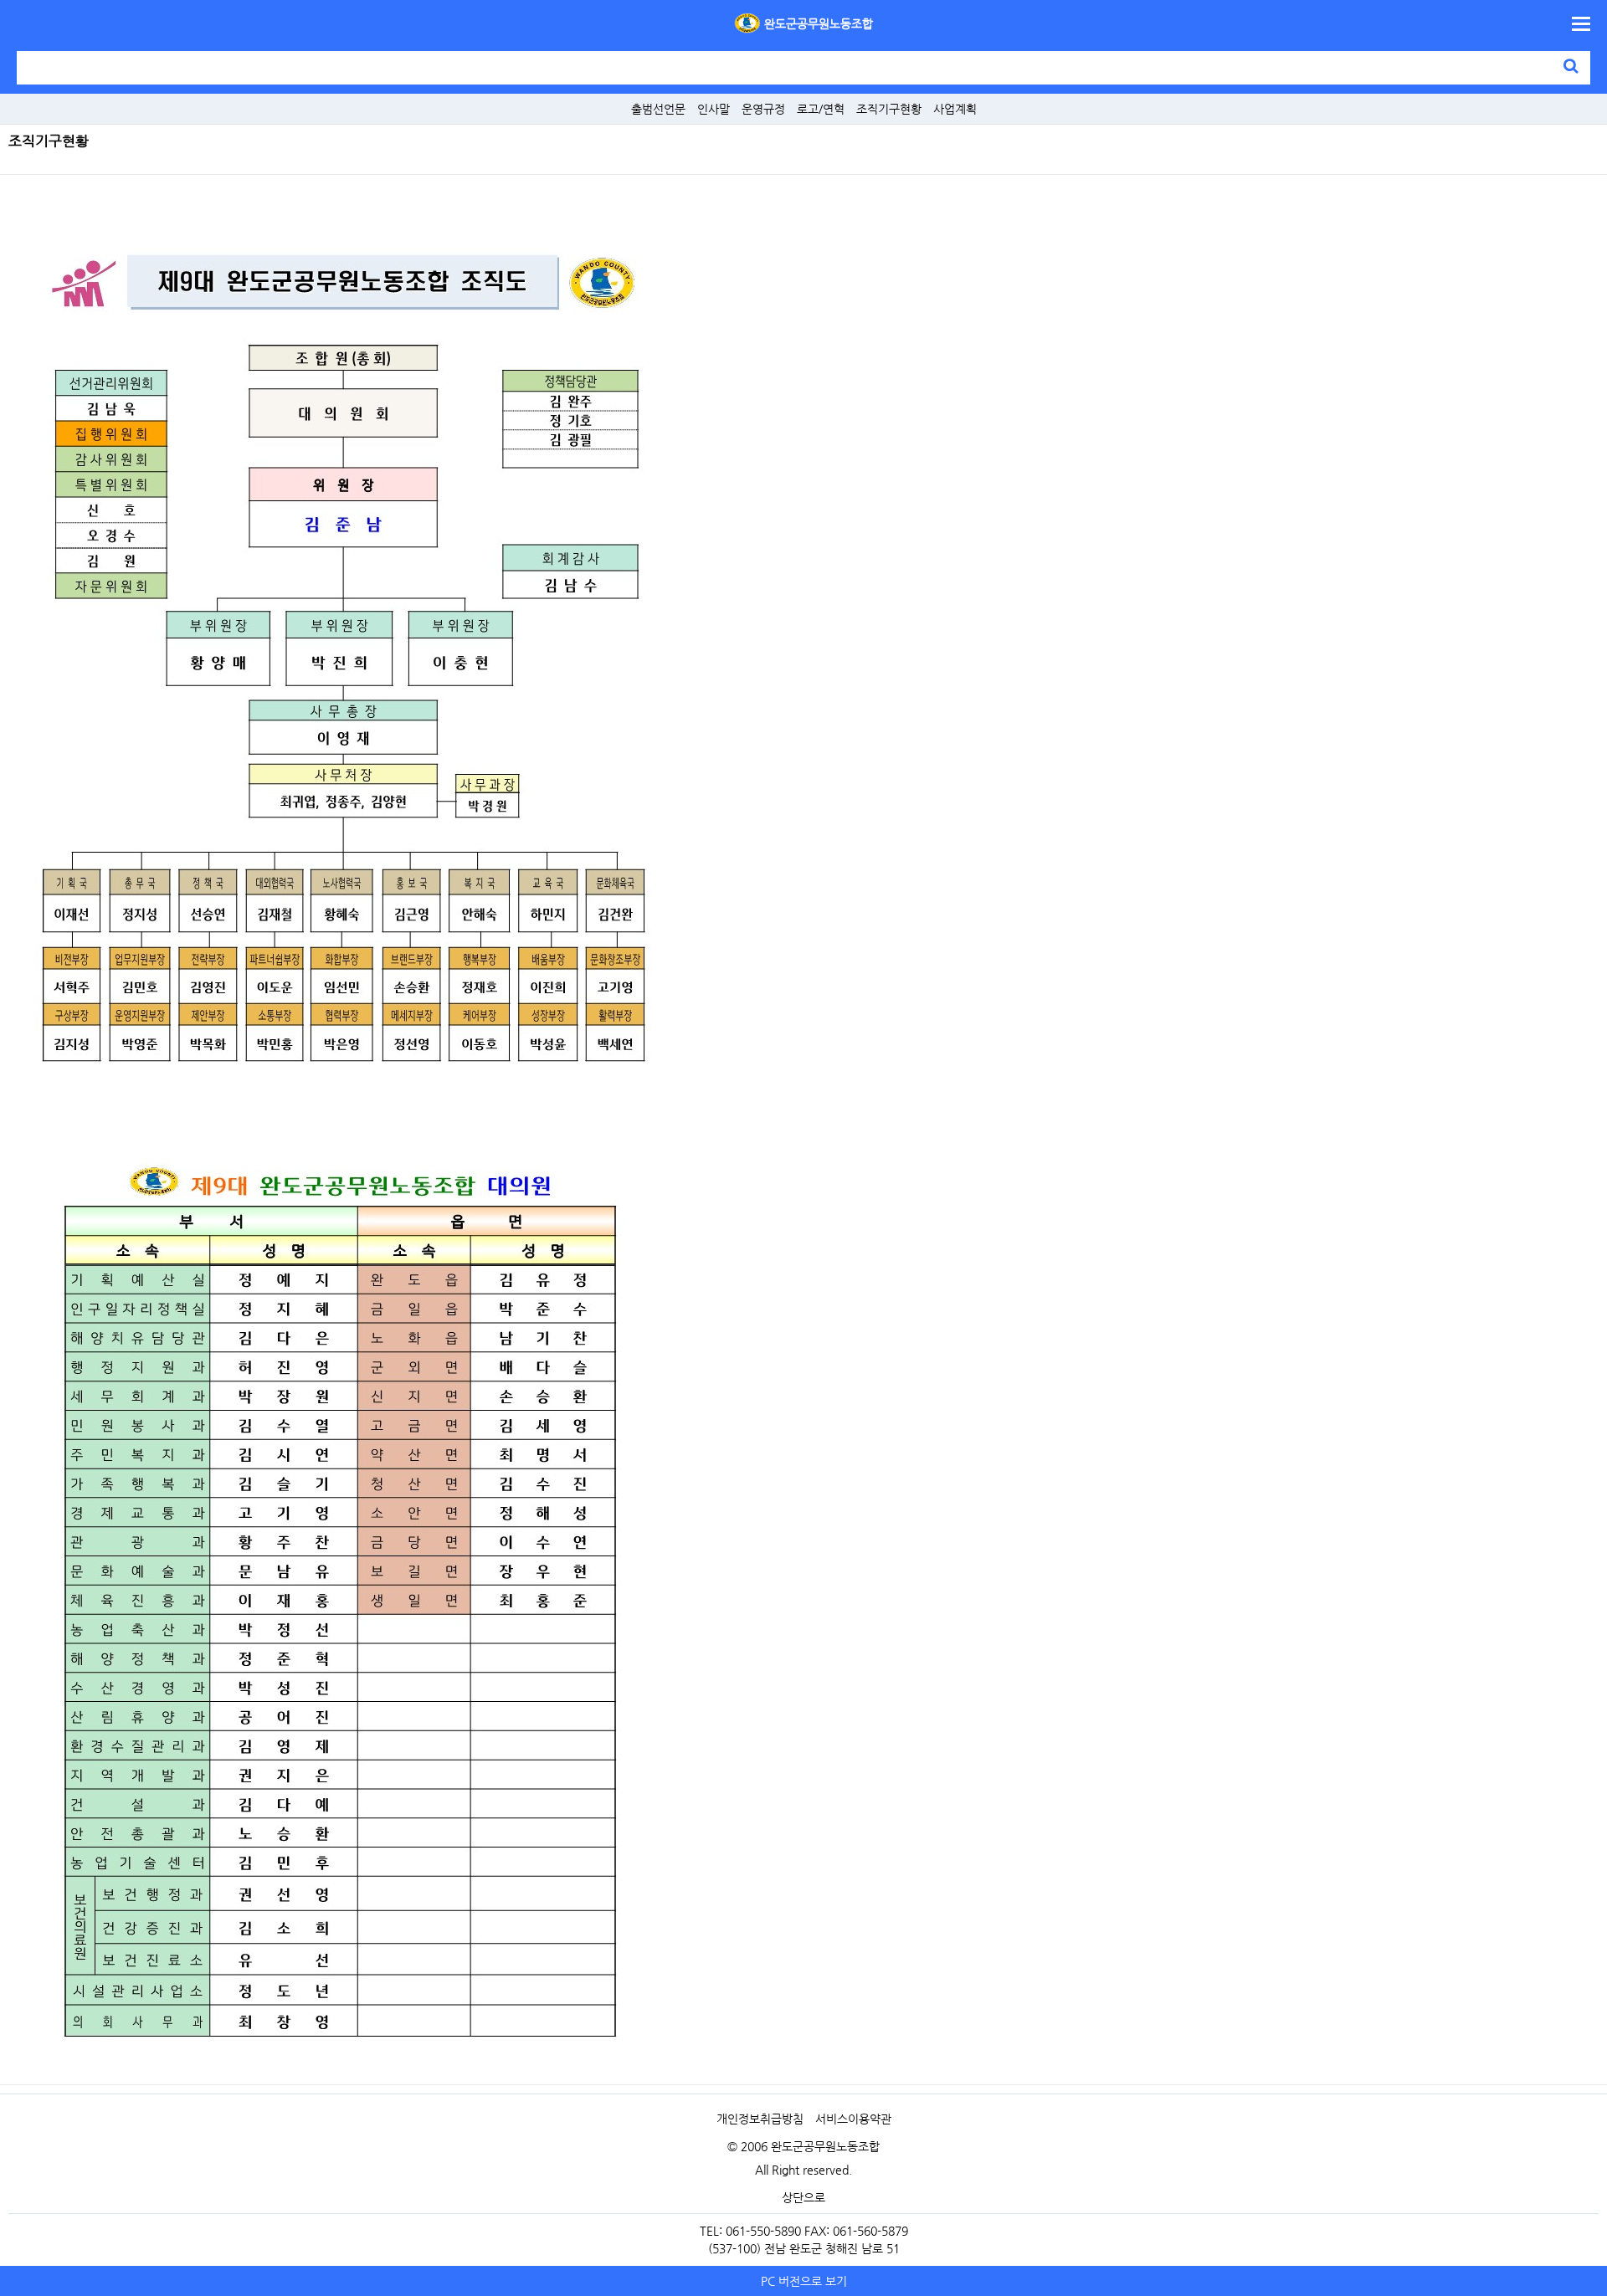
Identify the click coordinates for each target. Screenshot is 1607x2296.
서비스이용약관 (853, 2119)
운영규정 (763, 109)
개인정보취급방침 (760, 2119)
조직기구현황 (889, 109)
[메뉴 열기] (1581, 24)
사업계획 (955, 109)
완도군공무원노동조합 (819, 23)
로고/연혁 (821, 109)
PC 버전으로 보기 (804, 2281)
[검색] (1571, 65)
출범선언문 (658, 109)
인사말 (714, 109)
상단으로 (803, 2197)
